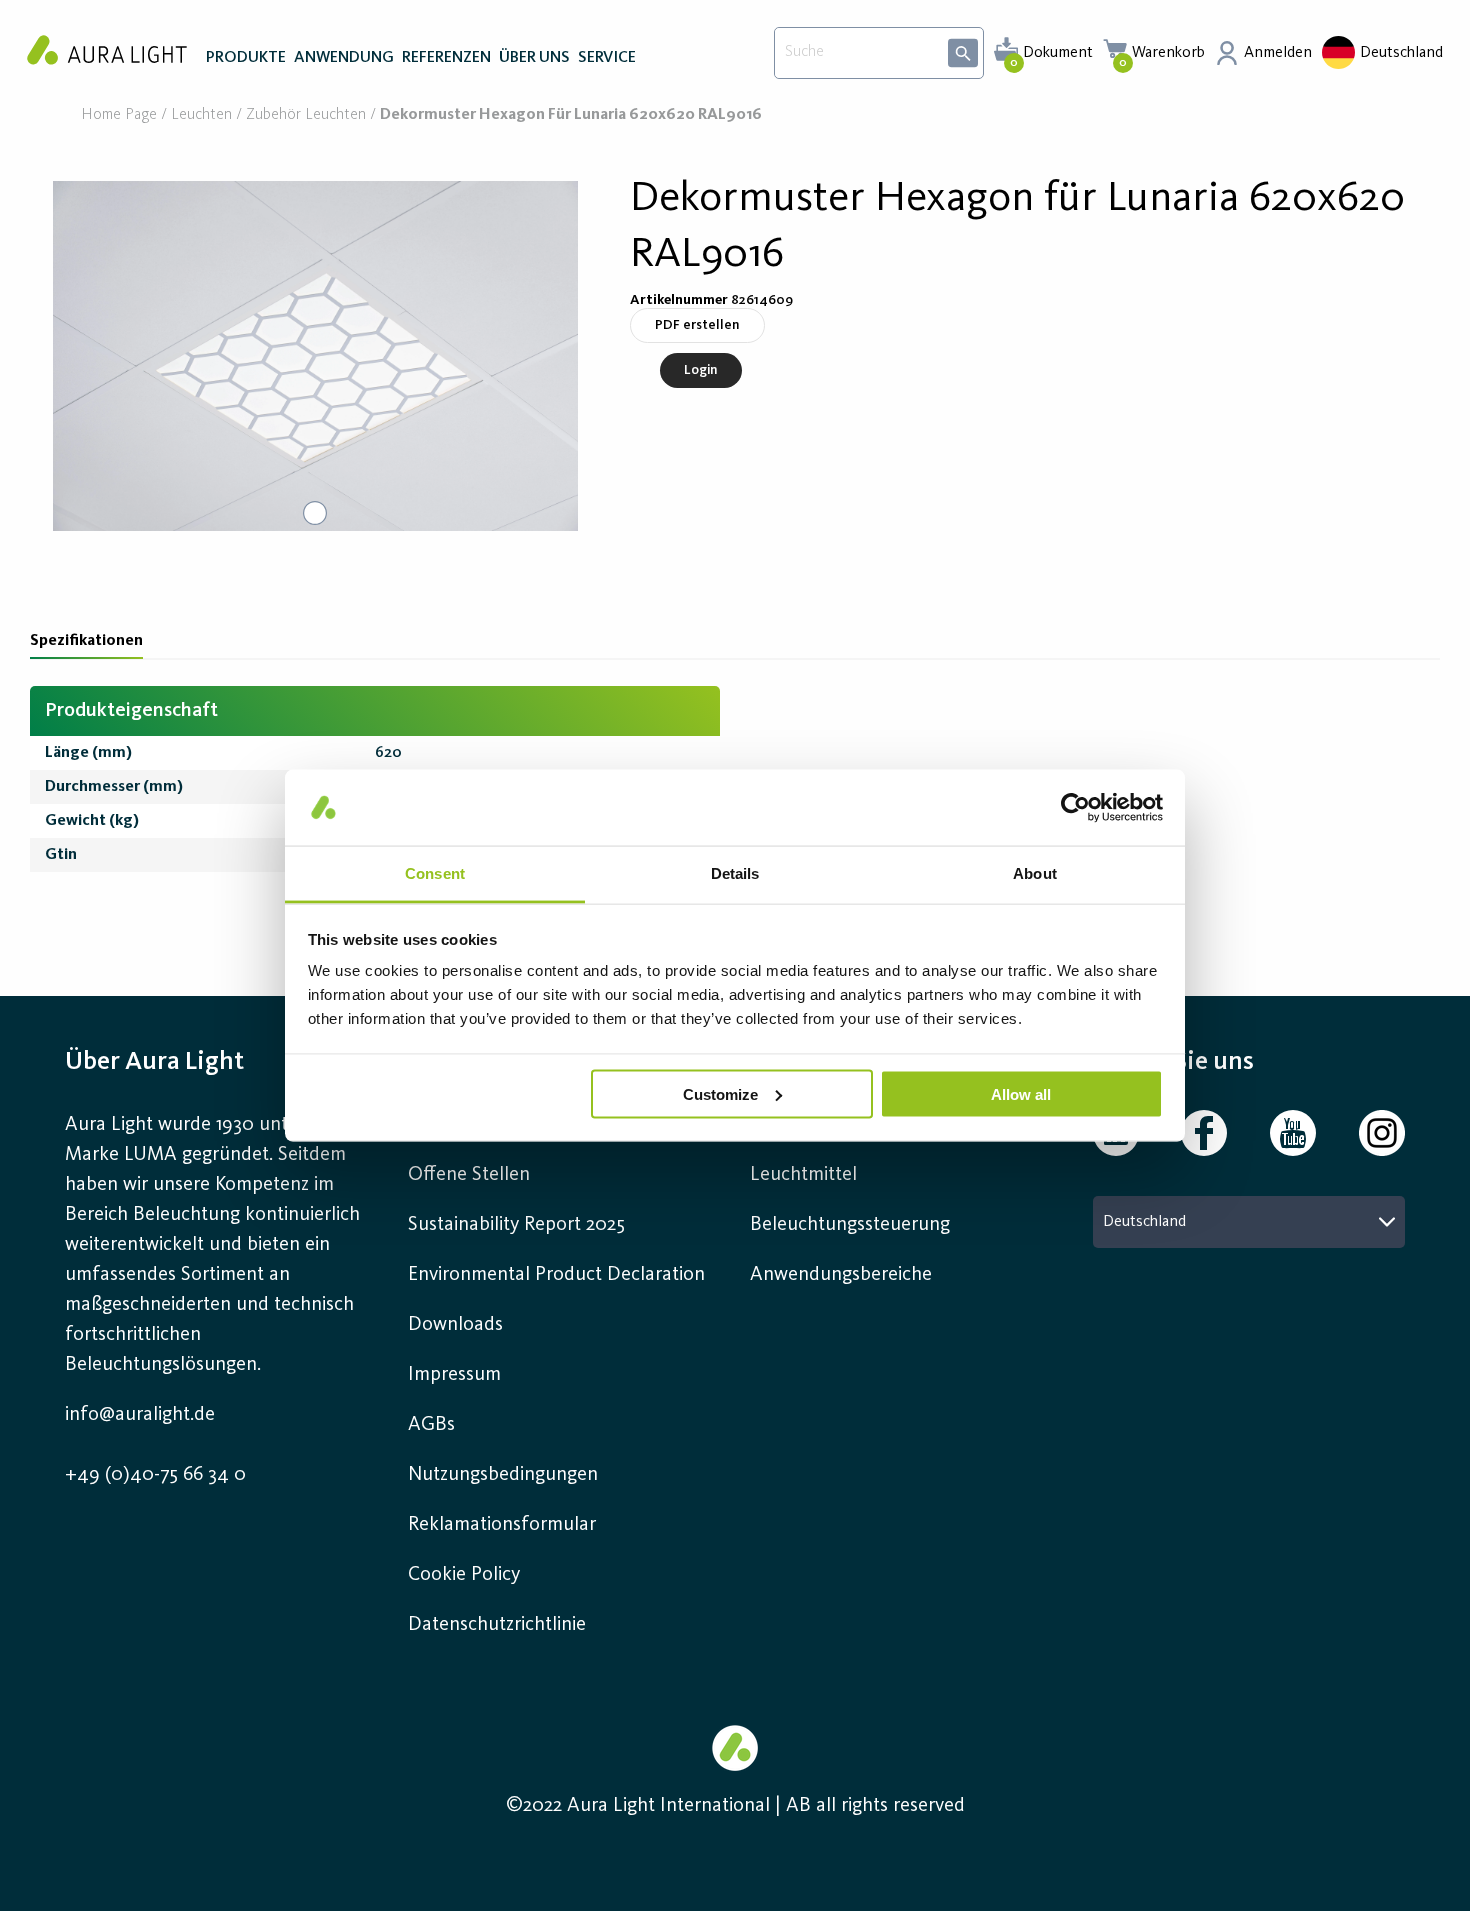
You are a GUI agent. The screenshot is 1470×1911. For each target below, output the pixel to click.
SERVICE (607, 58)
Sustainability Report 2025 (516, 1225)
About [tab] (1035, 873)
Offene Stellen (469, 1175)
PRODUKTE (246, 58)
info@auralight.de (140, 1415)
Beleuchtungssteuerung (850, 1225)
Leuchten (201, 115)
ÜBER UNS (534, 58)
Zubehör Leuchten (306, 115)
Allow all (1021, 1093)
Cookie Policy (464, 1575)
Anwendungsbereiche (841, 1275)
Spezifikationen (86, 641)
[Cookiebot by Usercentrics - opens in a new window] (1075, 807)
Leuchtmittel (803, 1175)
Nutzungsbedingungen (503, 1475)
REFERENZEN (446, 58)
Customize (720, 1093)
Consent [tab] (435, 873)
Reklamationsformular (504, 1525)
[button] (315, 356)
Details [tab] (735, 873)
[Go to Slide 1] (315, 513)
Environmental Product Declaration (556, 1275)
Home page (119, 115)
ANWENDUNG (344, 58)
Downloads (455, 1325)
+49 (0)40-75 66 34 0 (155, 1475)
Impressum (454, 1375)
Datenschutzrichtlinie (497, 1625)
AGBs (431, 1425)
